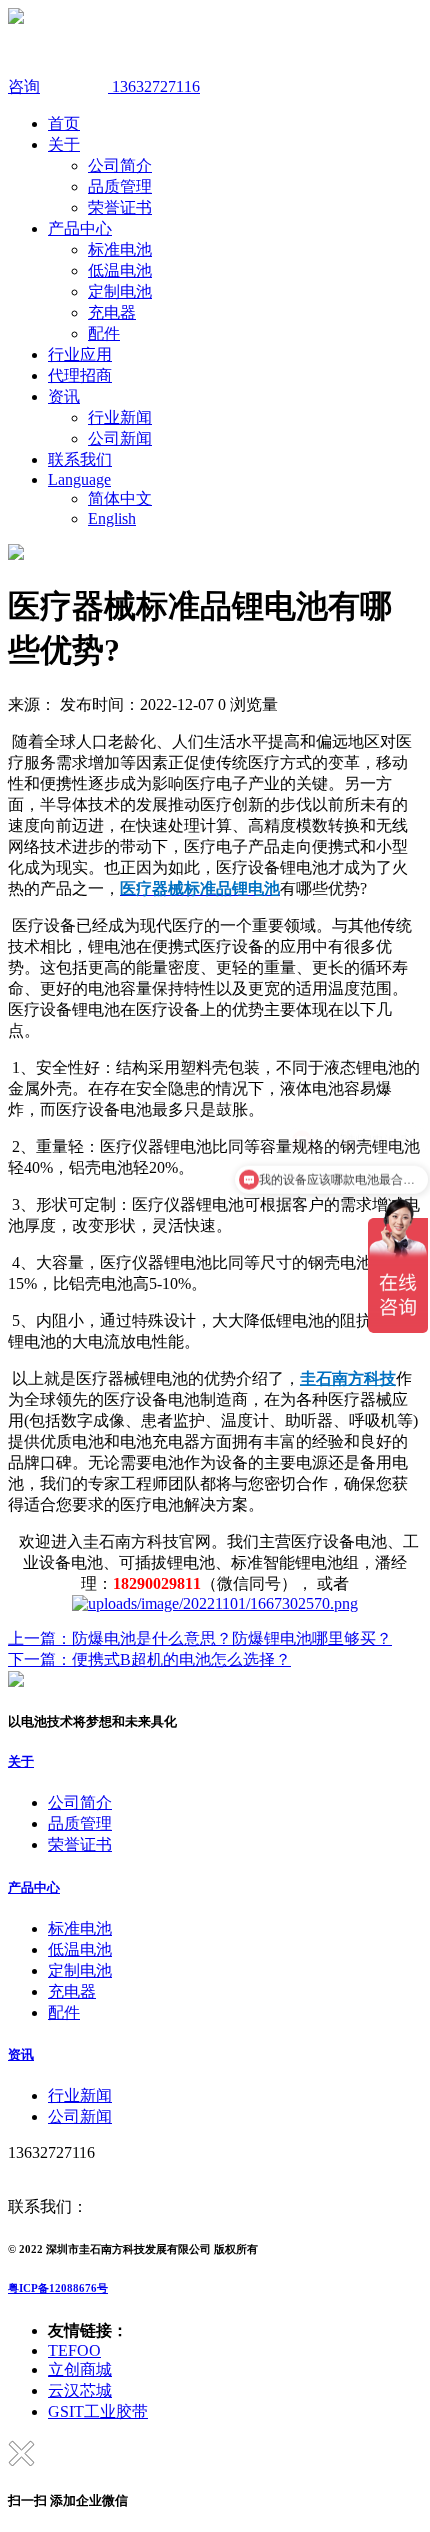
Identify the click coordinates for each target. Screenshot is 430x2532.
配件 (104, 333)
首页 (64, 123)
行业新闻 (120, 417)
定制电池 (120, 291)
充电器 (112, 312)
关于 (64, 144)
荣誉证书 (120, 207)
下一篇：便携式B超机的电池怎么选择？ (149, 1659)
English (112, 518)
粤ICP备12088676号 (58, 2288)
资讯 (64, 396)
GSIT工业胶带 (98, 2411)
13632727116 (154, 86)
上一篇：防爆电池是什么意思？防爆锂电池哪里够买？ (200, 1638)
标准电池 (120, 249)
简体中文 (120, 498)
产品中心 (80, 228)
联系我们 (80, 459)
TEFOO (74, 2350)
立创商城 (80, 2369)
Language (79, 479)
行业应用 (80, 354)
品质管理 (120, 186)
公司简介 (120, 165)
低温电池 (120, 270)
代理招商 (80, 375)
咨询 (24, 86)
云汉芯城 (80, 2390)
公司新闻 (120, 438)
